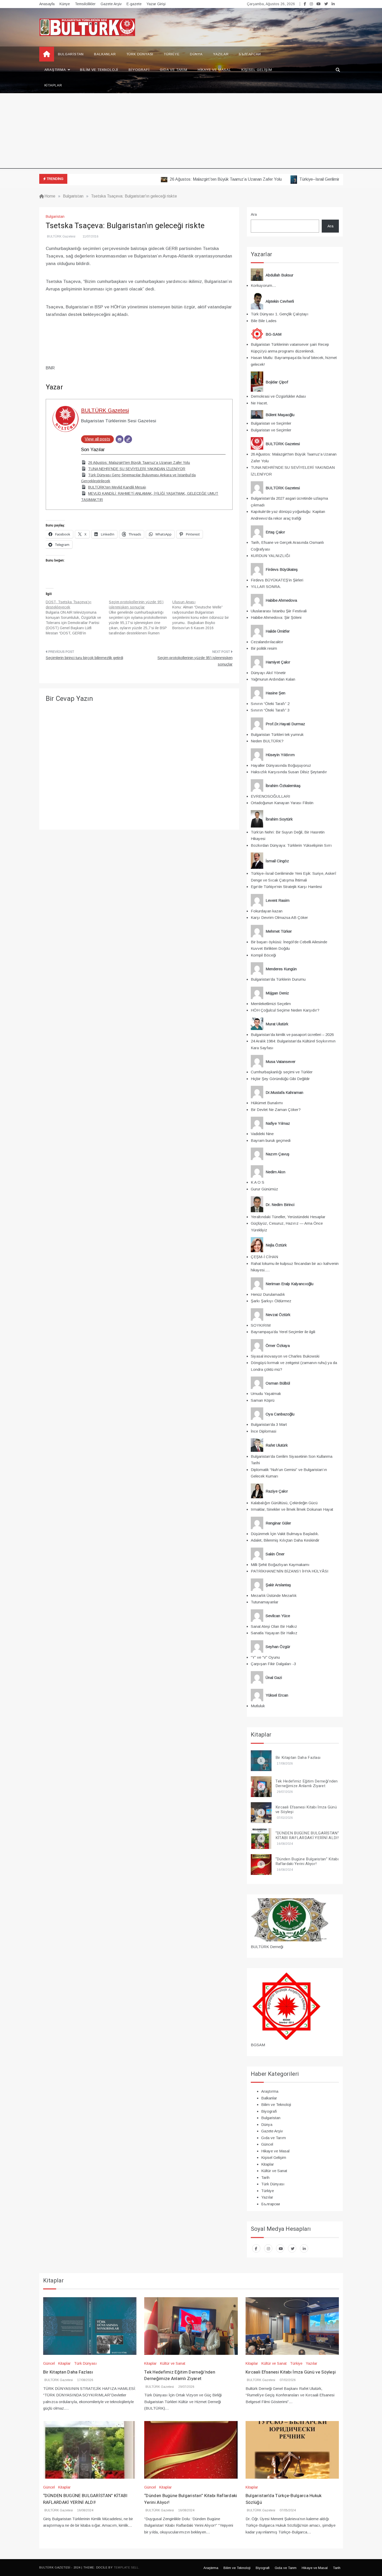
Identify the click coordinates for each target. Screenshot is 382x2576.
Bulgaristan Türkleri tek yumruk (277, 734)
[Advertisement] (191, 132)
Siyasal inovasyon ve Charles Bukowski (285, 1356)
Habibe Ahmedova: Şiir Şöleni (276, 617)
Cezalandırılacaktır (267, 642)
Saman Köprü (263, 1400)
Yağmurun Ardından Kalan (273, 679)
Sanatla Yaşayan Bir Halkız (274, 1633)
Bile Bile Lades (264, 321)
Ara (254, 214)
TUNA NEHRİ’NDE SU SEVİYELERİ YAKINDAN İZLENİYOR (137, 469)
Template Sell (126, 2567)
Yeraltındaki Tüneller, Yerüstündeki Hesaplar (288, 1217)
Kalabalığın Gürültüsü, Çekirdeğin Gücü (284, 1503)
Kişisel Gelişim (257, 70)
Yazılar (221, 54)
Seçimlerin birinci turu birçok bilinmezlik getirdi (84, 658)
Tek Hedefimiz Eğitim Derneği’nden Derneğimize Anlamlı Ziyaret (307, 1784)
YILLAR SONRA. (266, 587)
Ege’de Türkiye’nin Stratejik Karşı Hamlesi (286, 887)
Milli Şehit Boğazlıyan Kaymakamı (280, 1565)
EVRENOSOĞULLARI (271, 796)
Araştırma (55, 70)
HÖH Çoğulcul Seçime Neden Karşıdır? (285, 1010)
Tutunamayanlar (265, 1602)
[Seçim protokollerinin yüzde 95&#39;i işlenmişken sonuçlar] (141, 618)
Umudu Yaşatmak (266, 1394)
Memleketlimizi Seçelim (271, 1004)
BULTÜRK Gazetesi (61, 236)
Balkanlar (105, 54)
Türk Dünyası (140, 54)
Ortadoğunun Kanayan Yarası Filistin (282, 803)
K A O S (258, 1182)
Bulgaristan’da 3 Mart (269, 1424)
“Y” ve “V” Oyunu (265, 1657)
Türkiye (172, 54)
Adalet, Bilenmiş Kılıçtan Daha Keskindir (285, 1540)
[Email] (120, 439)
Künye (65, 4)
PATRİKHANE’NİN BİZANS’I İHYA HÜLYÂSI (290, 1571)
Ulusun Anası (184, 602)
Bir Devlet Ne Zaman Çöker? (276, 1110)
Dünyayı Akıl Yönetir (268, 673)
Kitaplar (53, 85)
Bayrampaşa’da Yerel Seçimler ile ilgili (283, 1332)
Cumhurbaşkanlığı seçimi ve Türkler (282, 1072)
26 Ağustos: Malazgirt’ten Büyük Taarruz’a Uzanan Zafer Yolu (190, 179)
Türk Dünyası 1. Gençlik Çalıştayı (280, 314)
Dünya (196, 54)
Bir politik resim (264, 648)
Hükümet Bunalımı (267, 1103)
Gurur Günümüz (264, 1189)
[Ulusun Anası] (204, 615)
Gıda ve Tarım (173, 70)
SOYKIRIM (261, 1325)
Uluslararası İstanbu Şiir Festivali (279, 611)
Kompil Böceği (263, 955)
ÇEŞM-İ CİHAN (264, 1257)
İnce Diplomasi (264, 1431)
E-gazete (134, 4)
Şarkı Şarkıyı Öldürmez (271, 1301)
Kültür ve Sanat (274, 2171)
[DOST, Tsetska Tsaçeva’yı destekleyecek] (77, 618)
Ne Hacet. (259, 403)
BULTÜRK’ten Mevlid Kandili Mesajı (117, 487)
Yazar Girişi (156, 4)
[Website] (128, 439)
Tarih (265, 2177)
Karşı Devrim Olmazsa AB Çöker (279, 917)
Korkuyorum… (263, 285)
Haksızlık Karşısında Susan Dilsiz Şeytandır (289, 772)
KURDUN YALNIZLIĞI (271, 556)
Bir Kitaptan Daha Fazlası (298, 1758)
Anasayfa (47, 4)
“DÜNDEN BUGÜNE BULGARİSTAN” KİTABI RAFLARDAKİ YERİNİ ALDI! (307, 1835)
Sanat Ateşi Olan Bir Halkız (274, 1626)
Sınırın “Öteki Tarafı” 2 (270, 704)
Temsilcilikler (85, 4)
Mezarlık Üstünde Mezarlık (274, 1595)
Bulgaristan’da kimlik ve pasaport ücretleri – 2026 (292, 1035)
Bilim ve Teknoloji (99, 70)
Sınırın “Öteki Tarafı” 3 (270, 710)
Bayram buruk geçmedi (271, 1140)
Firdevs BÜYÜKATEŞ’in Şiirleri (277, 580)
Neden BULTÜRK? (267, 741)
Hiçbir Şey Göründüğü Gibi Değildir (280, 1079)
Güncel (267, 2144)
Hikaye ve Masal (214, 70)
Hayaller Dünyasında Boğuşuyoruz (281, 765)
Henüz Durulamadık (268, 1294)
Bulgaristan (71, 54)
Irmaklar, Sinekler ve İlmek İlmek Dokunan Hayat (292, 1509)
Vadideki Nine (262, 1134)
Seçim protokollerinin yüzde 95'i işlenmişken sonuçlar (195, 661)
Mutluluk (258, 1706)
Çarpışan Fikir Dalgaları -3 (273, 1664)
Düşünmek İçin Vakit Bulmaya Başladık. (285, 1534)
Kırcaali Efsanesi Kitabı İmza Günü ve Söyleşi (306, 1809)
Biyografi (139, 70)
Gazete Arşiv (111, 4)
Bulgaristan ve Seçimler (271, 423)
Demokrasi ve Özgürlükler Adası (278, 396)
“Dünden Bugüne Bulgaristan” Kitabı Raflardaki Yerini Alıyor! (307, 1861)
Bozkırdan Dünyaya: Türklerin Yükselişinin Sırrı (291, 845)
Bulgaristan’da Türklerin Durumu (278, 979)
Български (250, 54)
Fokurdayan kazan (267, 911)
